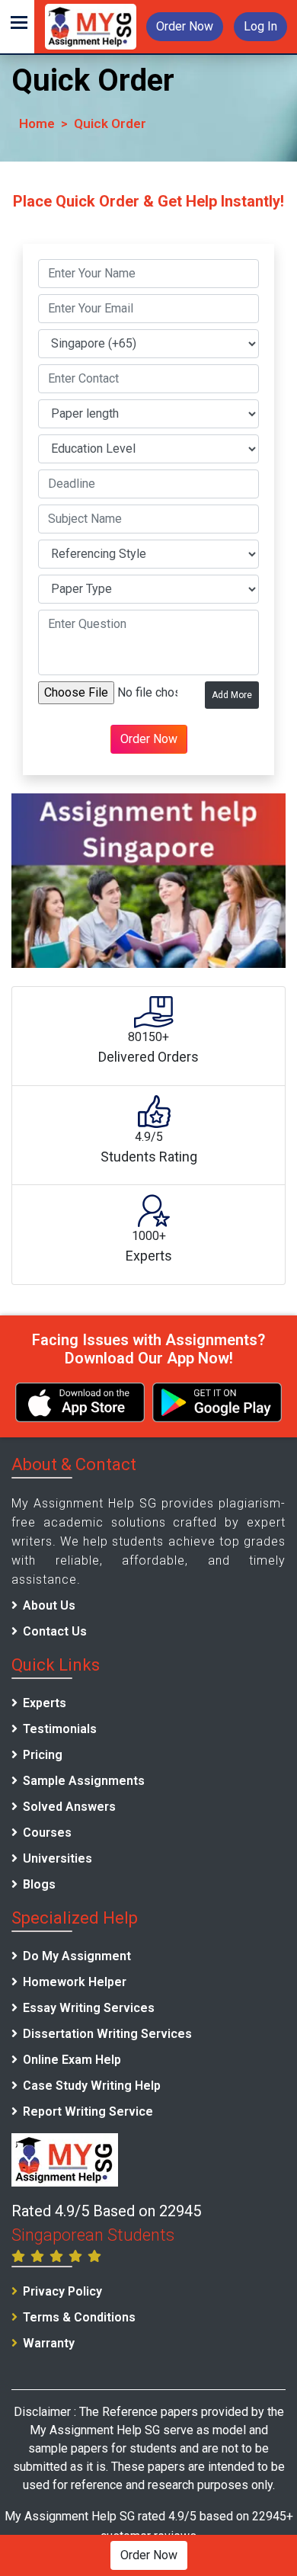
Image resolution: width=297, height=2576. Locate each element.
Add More (232, 695)
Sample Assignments (84, 1781)
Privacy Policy (62, 2291)
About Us (49, 1605)
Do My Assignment (77, 1956)
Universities (57, 1858)
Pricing (43, 1755)
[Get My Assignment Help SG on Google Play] (217, 1402)
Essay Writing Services (89, 2008)
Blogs (39, 1884)
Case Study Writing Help (92, 2086)
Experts (45, 1703)
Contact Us (55, 1631)
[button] (17, 27)
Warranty (49, 2343)
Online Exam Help (72, 2060)
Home (37, 123)
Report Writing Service (88, 2111)
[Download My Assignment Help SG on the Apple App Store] (80, 1402)
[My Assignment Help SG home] (91, 26)
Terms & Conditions (79, 2317)
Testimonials (60, 1729)
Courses (47, 1833)
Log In (260, 26)
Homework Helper (75, 1982)
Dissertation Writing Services (107, 2034)
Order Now (185, 26)
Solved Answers (69, 1807)
